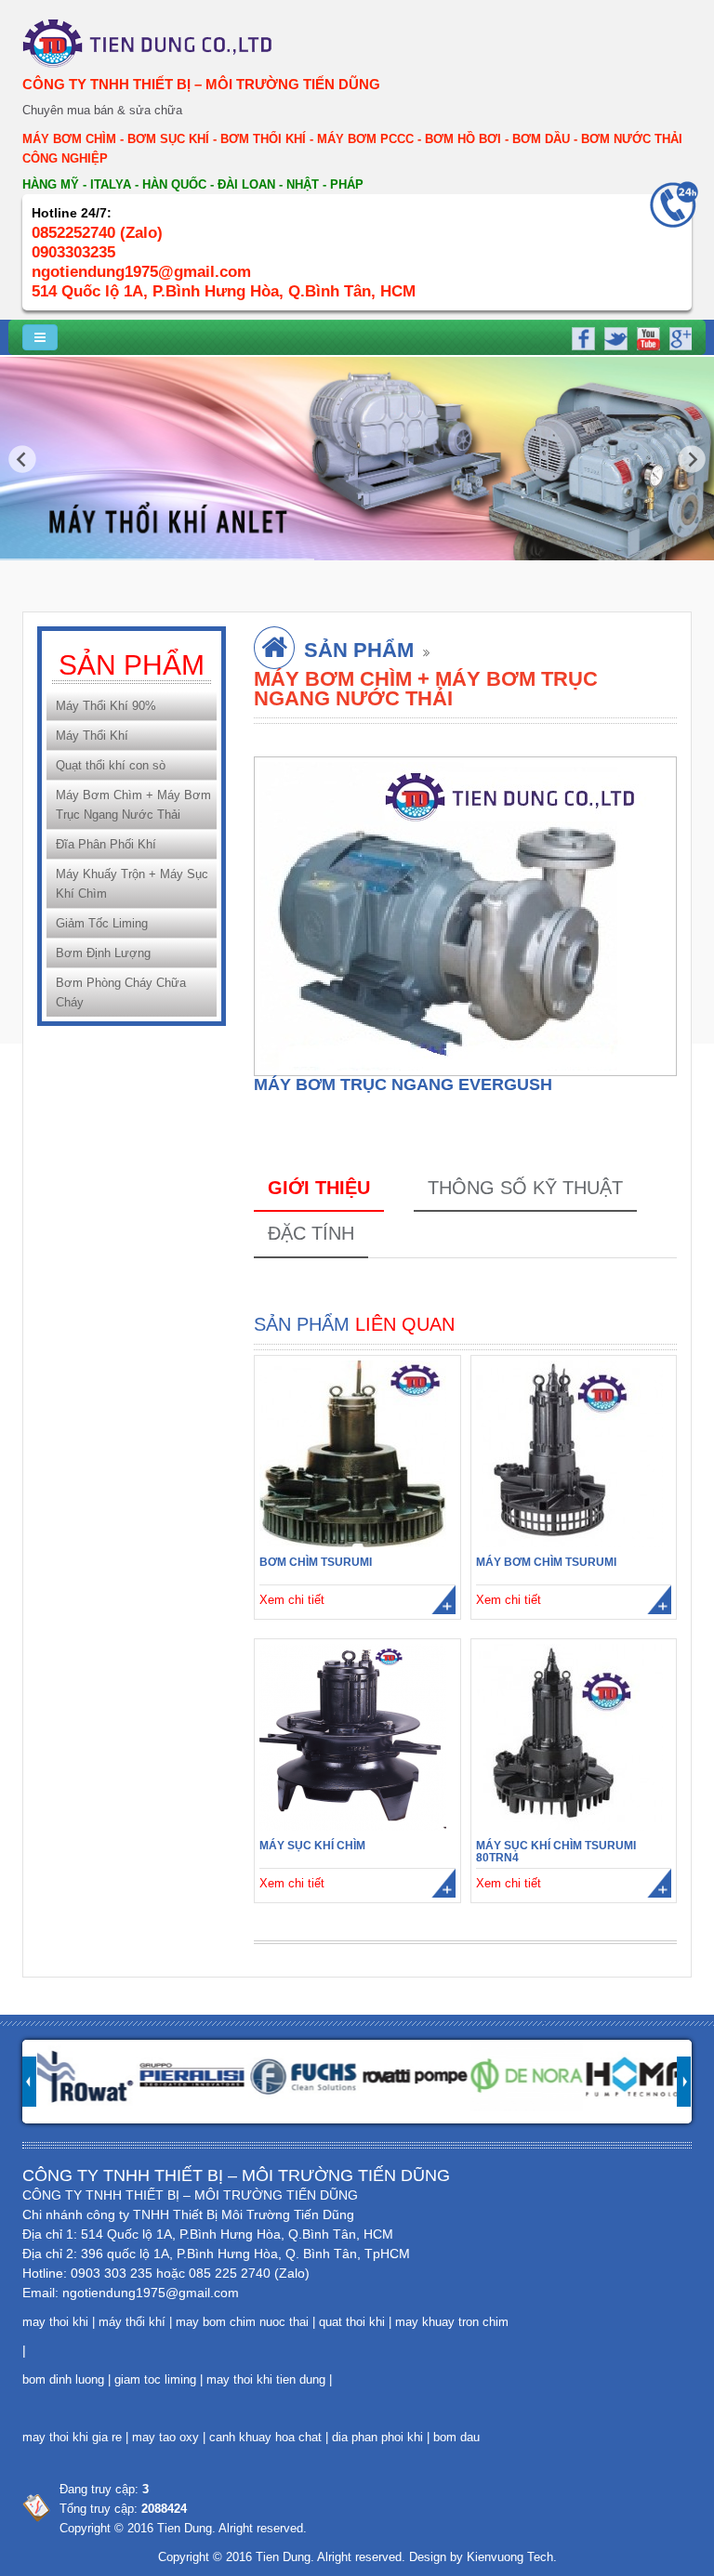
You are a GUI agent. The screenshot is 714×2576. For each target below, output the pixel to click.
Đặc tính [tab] (311, 1233)
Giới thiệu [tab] (319, 1188)
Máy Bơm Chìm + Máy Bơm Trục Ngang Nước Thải (133, 805)
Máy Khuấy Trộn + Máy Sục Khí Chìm (132, 884)
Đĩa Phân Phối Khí (106, 844)
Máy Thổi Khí (92, 736)
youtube (646, 336)
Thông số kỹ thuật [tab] (525, 1188)
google (678, 336)
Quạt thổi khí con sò (111, 765)
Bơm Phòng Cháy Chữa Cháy (121, 992)
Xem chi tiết (292, 1600)
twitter (615, 336)
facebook (583, 336)
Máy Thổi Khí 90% (106, 706)
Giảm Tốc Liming (102, 923)
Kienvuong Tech (510, 2557)
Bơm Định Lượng (103, 953)
